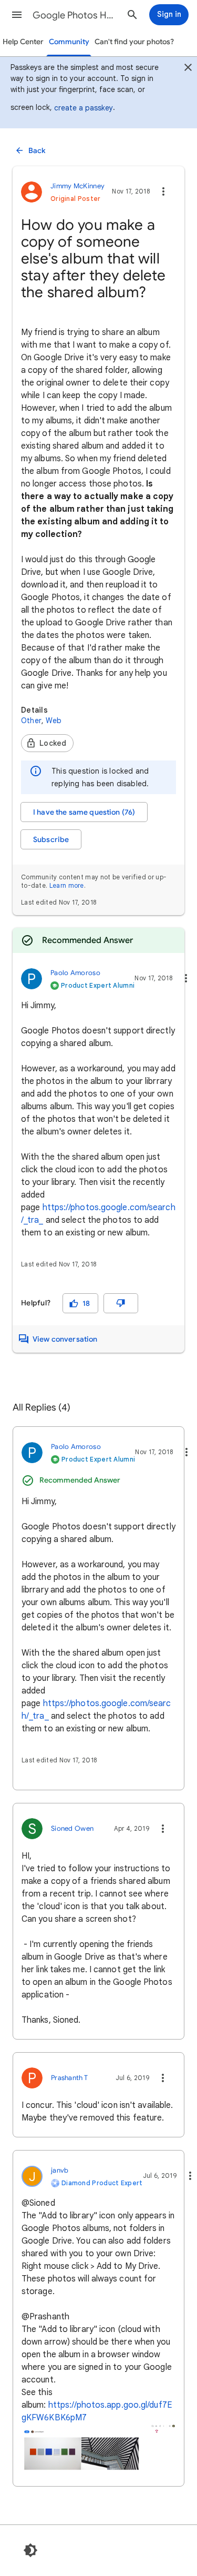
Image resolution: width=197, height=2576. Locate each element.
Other (31, 721)
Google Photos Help (75, 15)
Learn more (67, 885)
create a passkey (84, 108)
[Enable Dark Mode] (30, 2550)
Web (54, 721)
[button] (17, 15)
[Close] (188, 69)
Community (69, 42)
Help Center (23, 42)
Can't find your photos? (134, 42)
